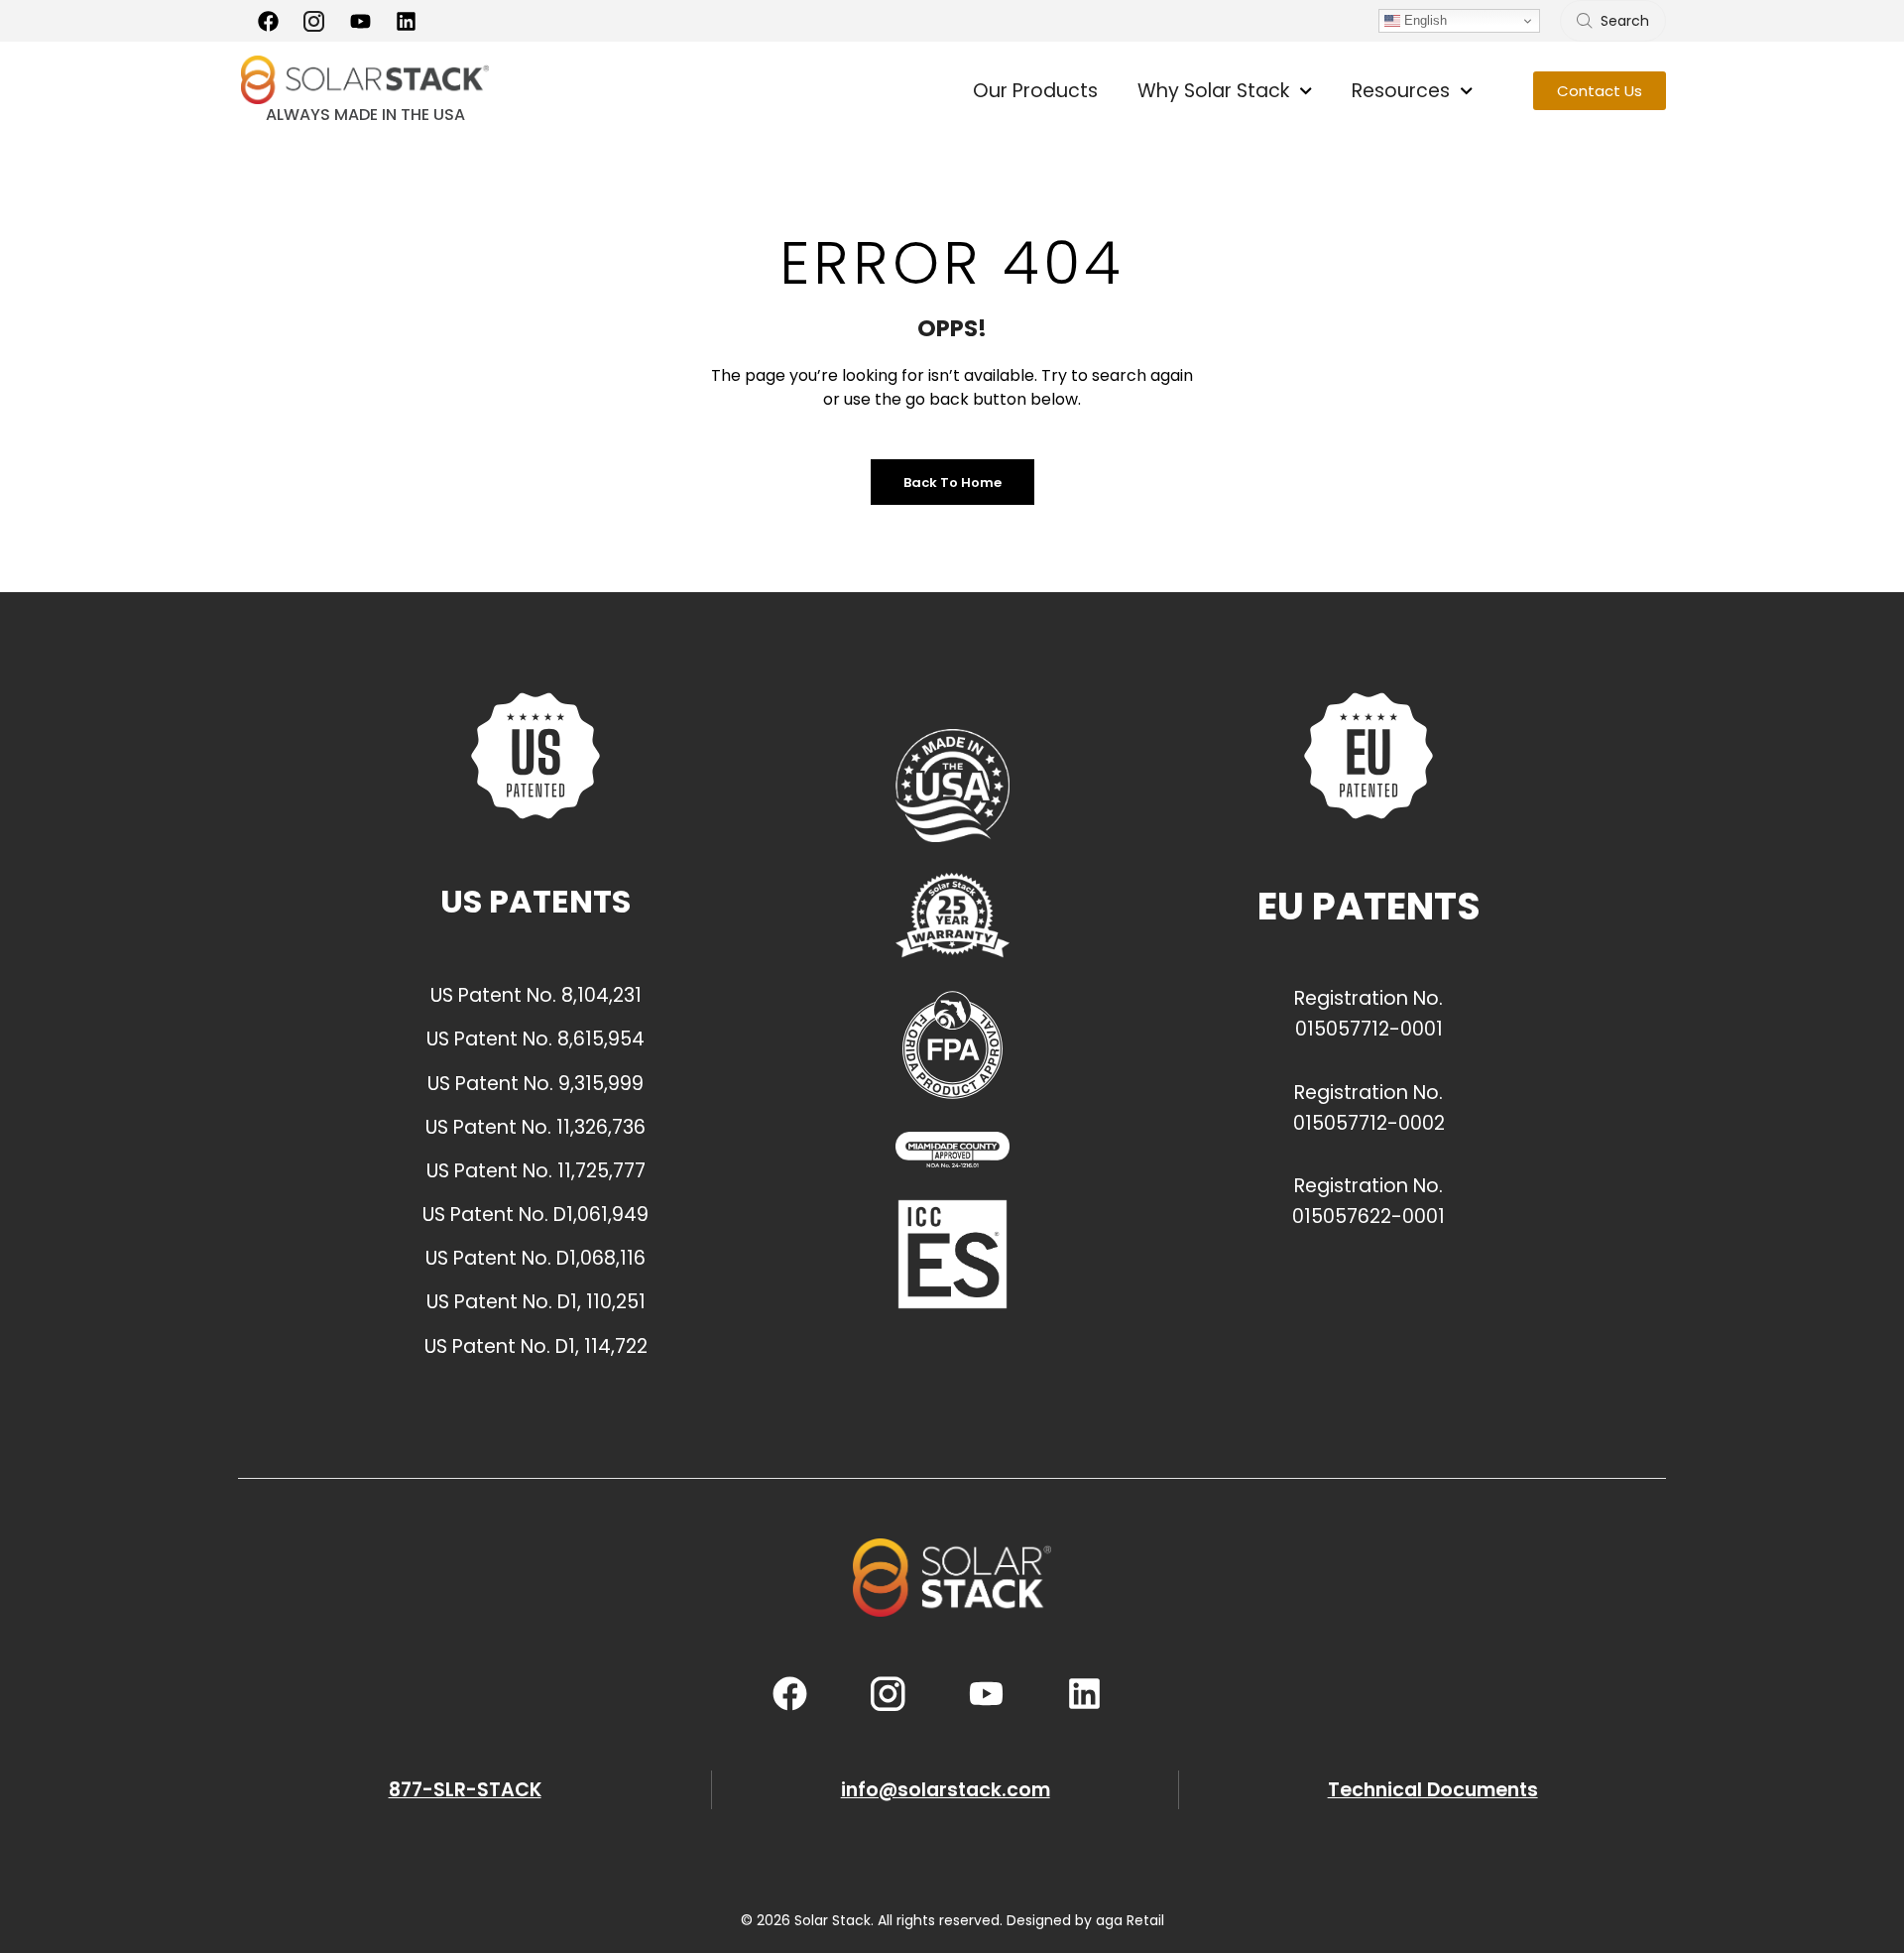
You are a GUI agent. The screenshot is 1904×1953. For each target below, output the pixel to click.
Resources (1401, 91)
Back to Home (952, 483)
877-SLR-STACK (465, 1790)
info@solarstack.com (946, 1790)
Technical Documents (1433, 1790)
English (1424, 20)
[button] (1600, 91)
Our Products (1035, 91)
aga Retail (1130, 1920)
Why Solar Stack (1213, 91)
